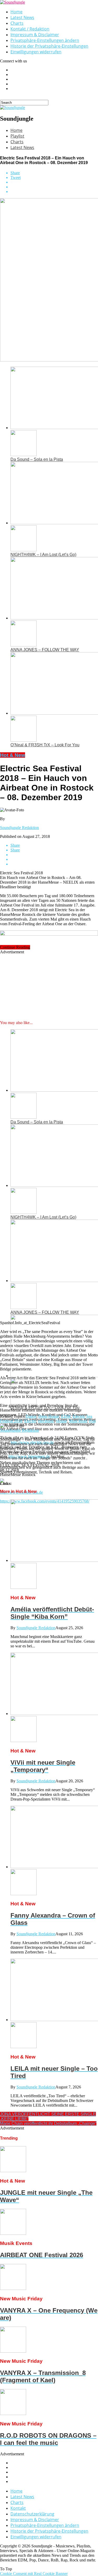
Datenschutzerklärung (32, 2514)
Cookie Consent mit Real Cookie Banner (34, 2574)
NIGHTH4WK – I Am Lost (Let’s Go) (43, 555)
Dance (31, 1416)
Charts (17, 23)
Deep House (49, 1416)
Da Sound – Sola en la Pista (37, 459)
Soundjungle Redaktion (19, 828)
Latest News (22, 17)
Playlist (17, 136)
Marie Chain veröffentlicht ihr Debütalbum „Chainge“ (48, 2123)
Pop (92, 1421)
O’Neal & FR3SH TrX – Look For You (45, 745)
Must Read (78, 1421)
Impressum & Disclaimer (35, 35)
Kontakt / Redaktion (30, 29)
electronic (46, 1421)
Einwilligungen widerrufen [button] (36, 52)
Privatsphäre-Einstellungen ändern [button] (45, 40)
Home (16, 12)
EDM (66, 1416)
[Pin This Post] (54, 187)
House (62, 1421)
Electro (30, 1421)
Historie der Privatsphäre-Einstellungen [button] (49, 46)
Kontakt (18, 2508)
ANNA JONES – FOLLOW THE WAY (45, 650)
